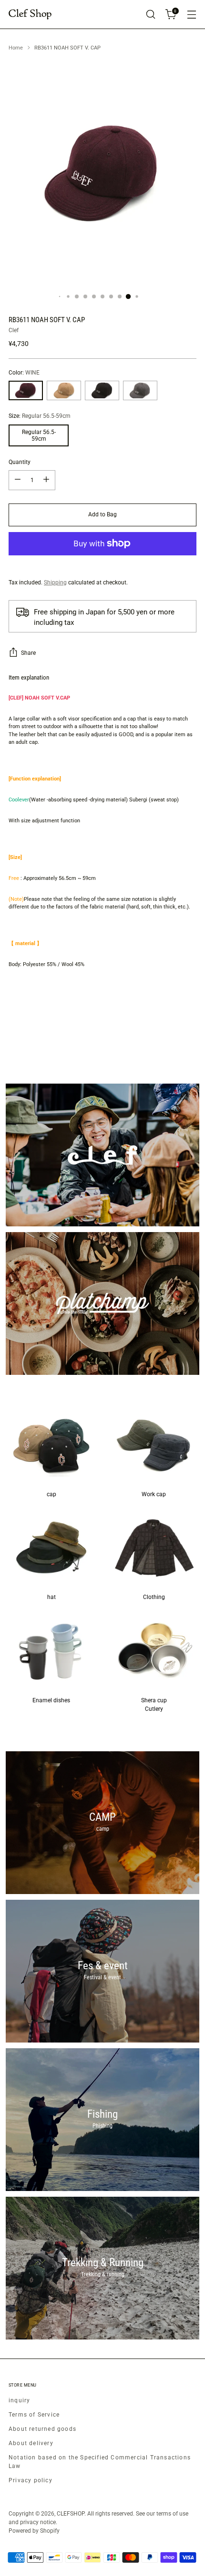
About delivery (31, 2443)
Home (16, 48)
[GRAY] (140, 390)
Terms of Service (34, 2415)
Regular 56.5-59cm (39, 435)
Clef (14, 330)
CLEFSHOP (71, 2514)
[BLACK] (102, 390)
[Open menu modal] (191, 15)
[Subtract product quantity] (18, 480)
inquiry (19, 2400)
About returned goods (42, 2429)
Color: (24, 373)
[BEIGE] (64, 390)
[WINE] (26, 390)
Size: (40, 416)
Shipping (55, 582)
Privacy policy (31, 2480)
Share (28, 653)
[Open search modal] (150, 15)
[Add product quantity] (46, 480)
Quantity (20, 462)
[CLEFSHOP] (30, 15)
